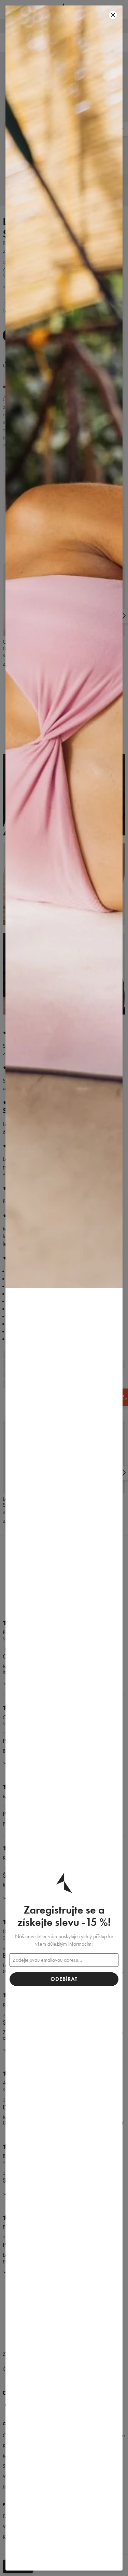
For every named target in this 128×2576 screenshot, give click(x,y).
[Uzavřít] (113, 15)
